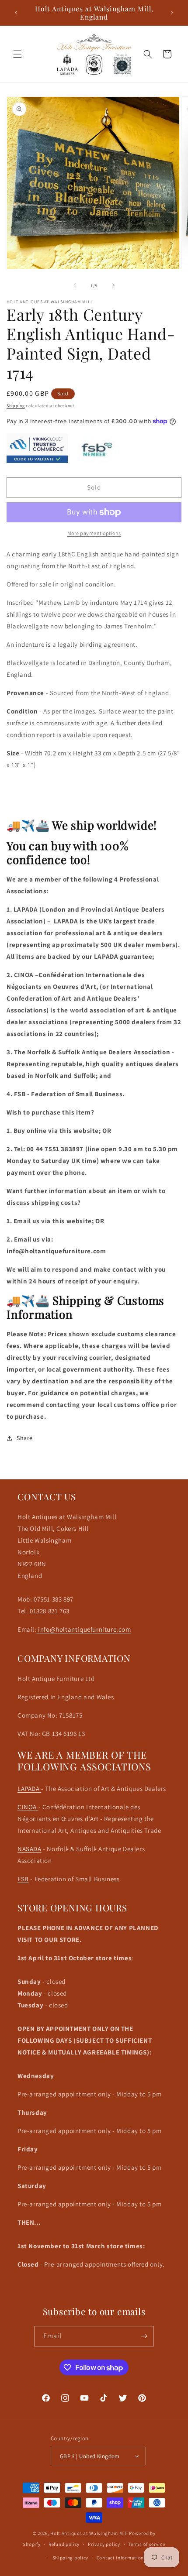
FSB (23, 1879)
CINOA (28, 1807)
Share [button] (25, 1438)
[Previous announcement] (16, 13)
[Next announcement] (172, 13)
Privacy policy (104, 2544)
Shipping (16, 406)
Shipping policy (71, 2558)
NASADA (30, 1849)
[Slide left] (75, 285)
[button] (17, 54)
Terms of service (146, 2544)
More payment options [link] (94, 533)
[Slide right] (113, 285)
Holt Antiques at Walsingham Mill (90, 2533)
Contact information (120, 2558)
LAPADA (29, 1789)
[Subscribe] (144, 2336)
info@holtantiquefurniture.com (84, 1629)
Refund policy (64, 2544)
